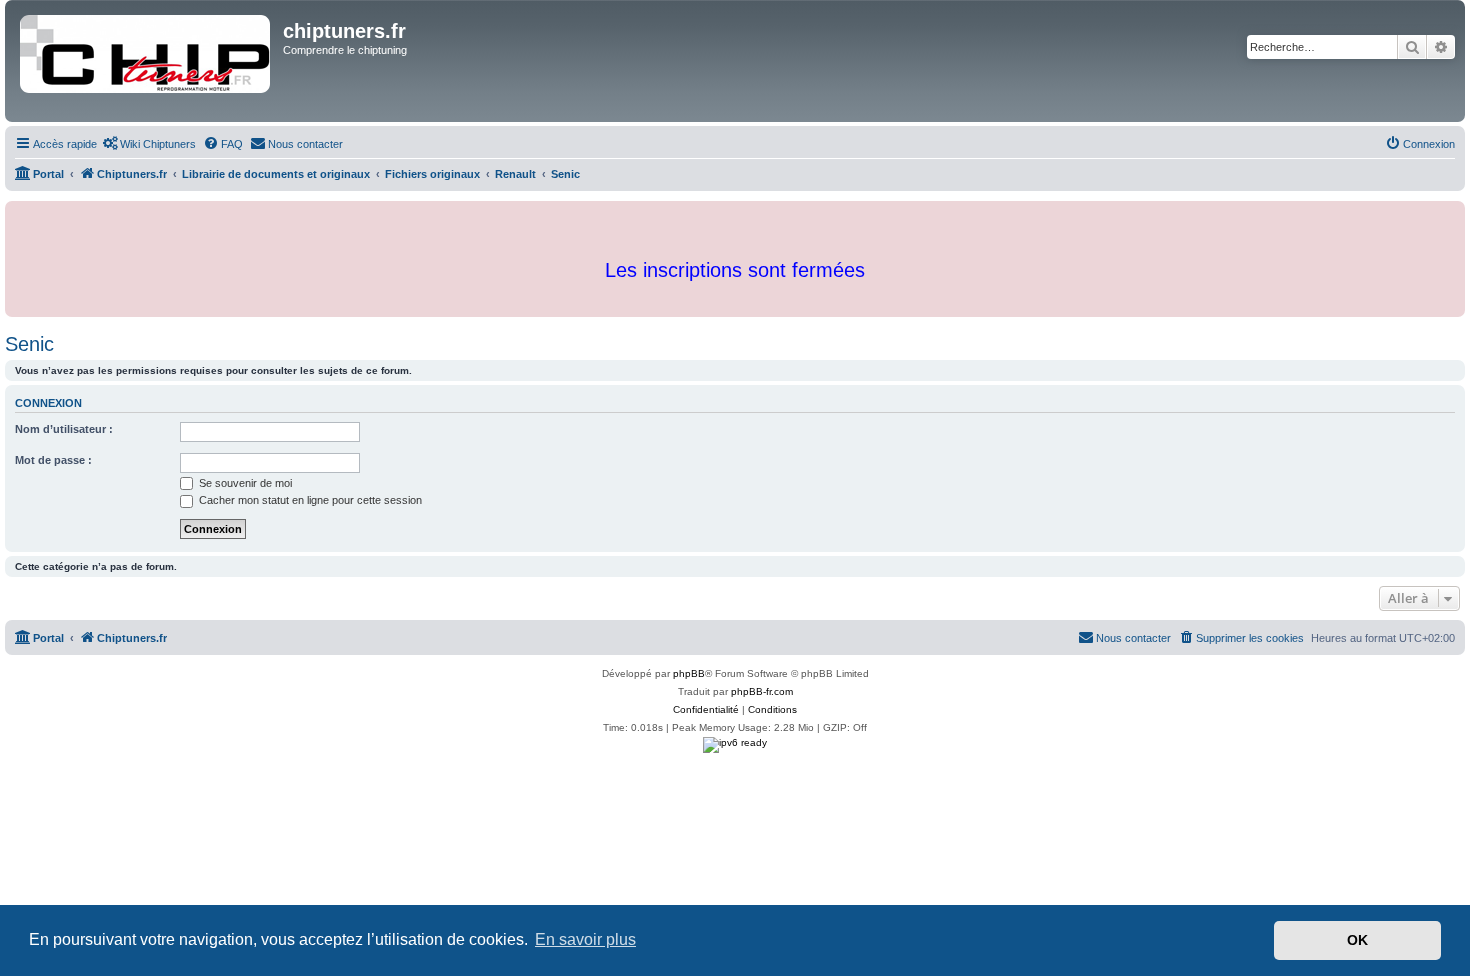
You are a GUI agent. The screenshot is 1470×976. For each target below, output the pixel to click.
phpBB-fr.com (762, 691)
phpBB (689, 673)
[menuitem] (149, 144)
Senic (29, 344)
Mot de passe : (53, 460)
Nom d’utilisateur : (64, 429)
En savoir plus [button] (585, 939)
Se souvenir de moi (244, 483)
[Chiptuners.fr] (146, 61)
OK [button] (1357, 940)
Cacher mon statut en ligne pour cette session (309, 500)
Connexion (48, 403)
